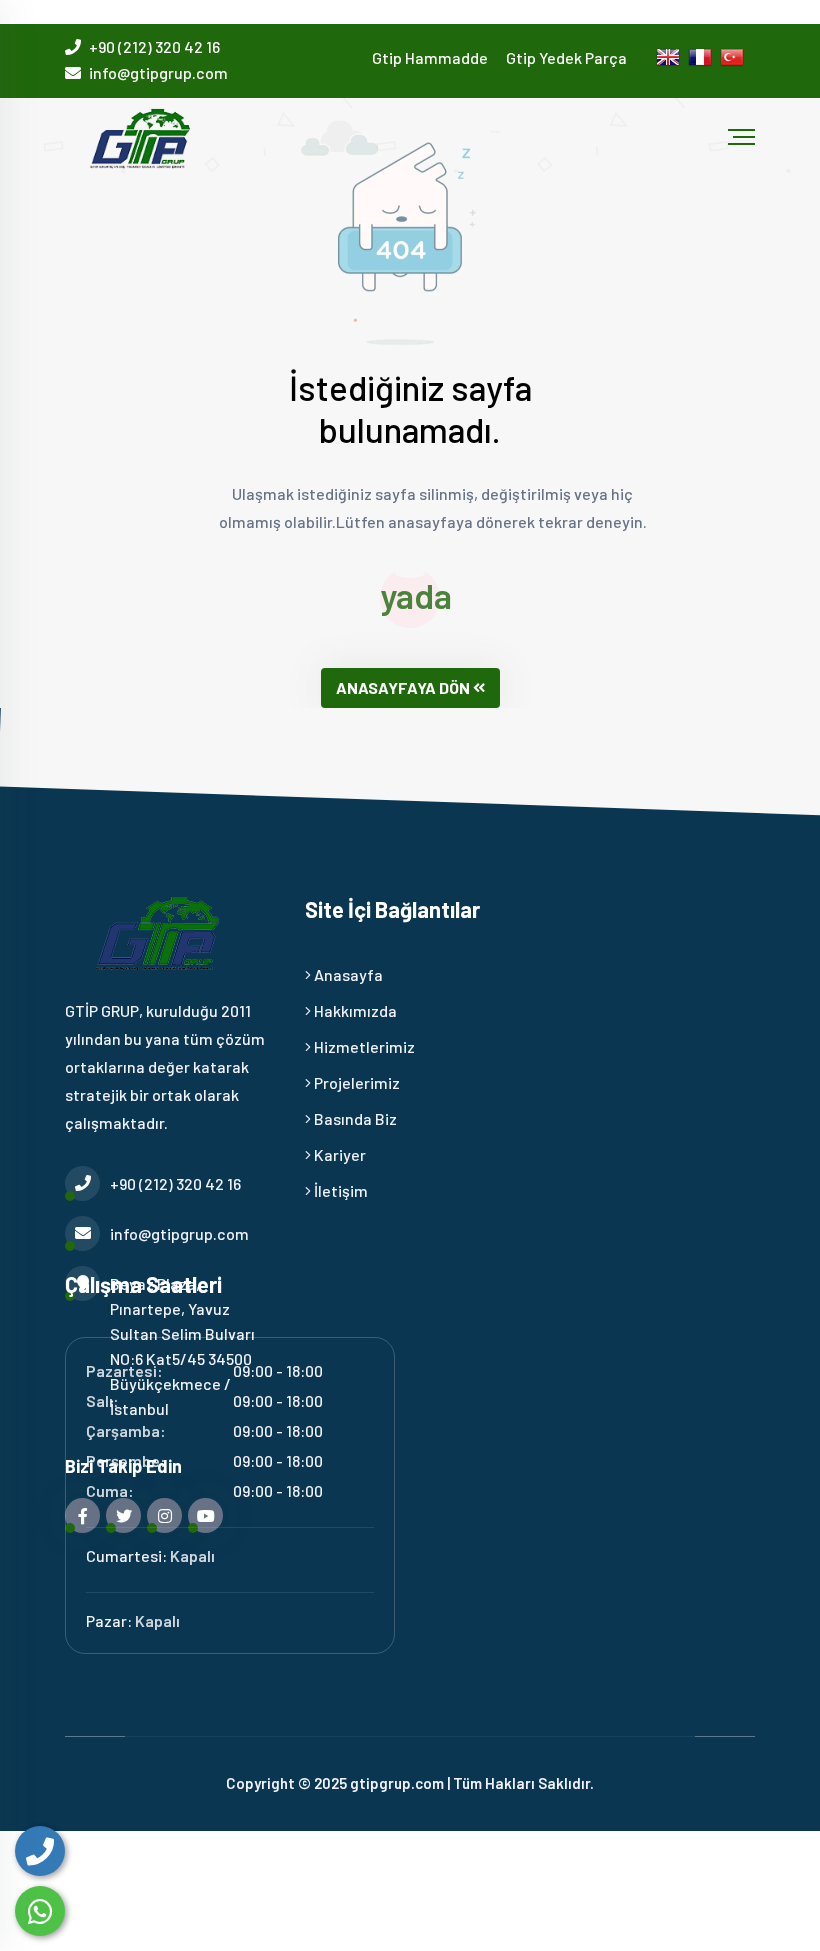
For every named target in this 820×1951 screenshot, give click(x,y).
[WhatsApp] (40, 1911)
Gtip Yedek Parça (566, 57)
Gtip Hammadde (430, 57)
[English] (672, 60)
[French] (704, 60)
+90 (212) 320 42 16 (154, 46)
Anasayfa (347, 974)
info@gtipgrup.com (158, 72)
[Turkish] (736, 60)
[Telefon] (40, 1851)
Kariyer (338, 1154)
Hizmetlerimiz (363, 1046)
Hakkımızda (354, 1010)
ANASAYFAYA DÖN (403, 687)
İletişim (339, 1190)
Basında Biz (354, 1118)
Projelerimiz (355, 1082)
